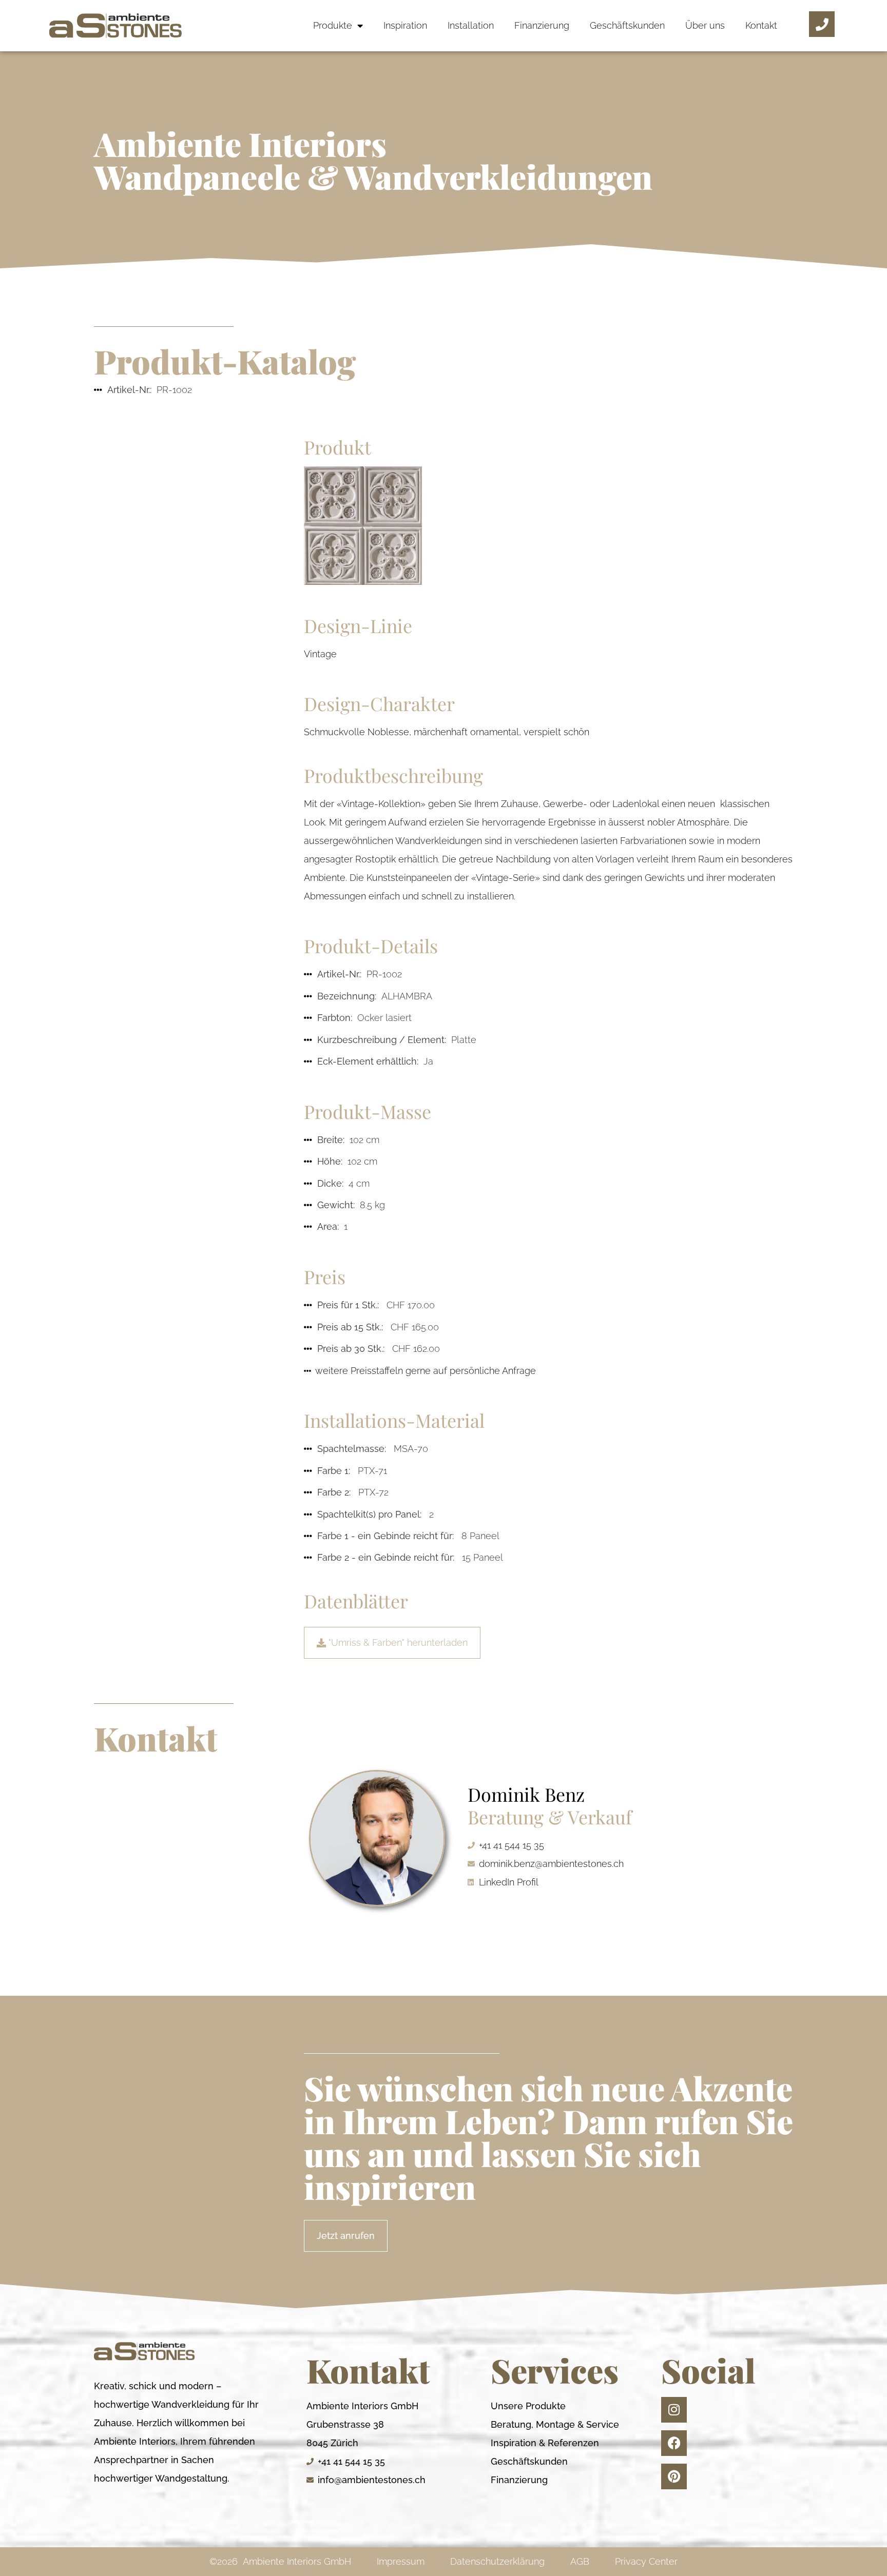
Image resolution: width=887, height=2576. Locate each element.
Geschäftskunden (627, 25)
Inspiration (405, 25)
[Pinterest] (674, 2476)
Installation (471, 25)
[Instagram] (674, 2410)
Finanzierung (542, 25)
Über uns (705, 25)
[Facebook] (674, 2443)
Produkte (333, 25)
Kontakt (761, 25)
